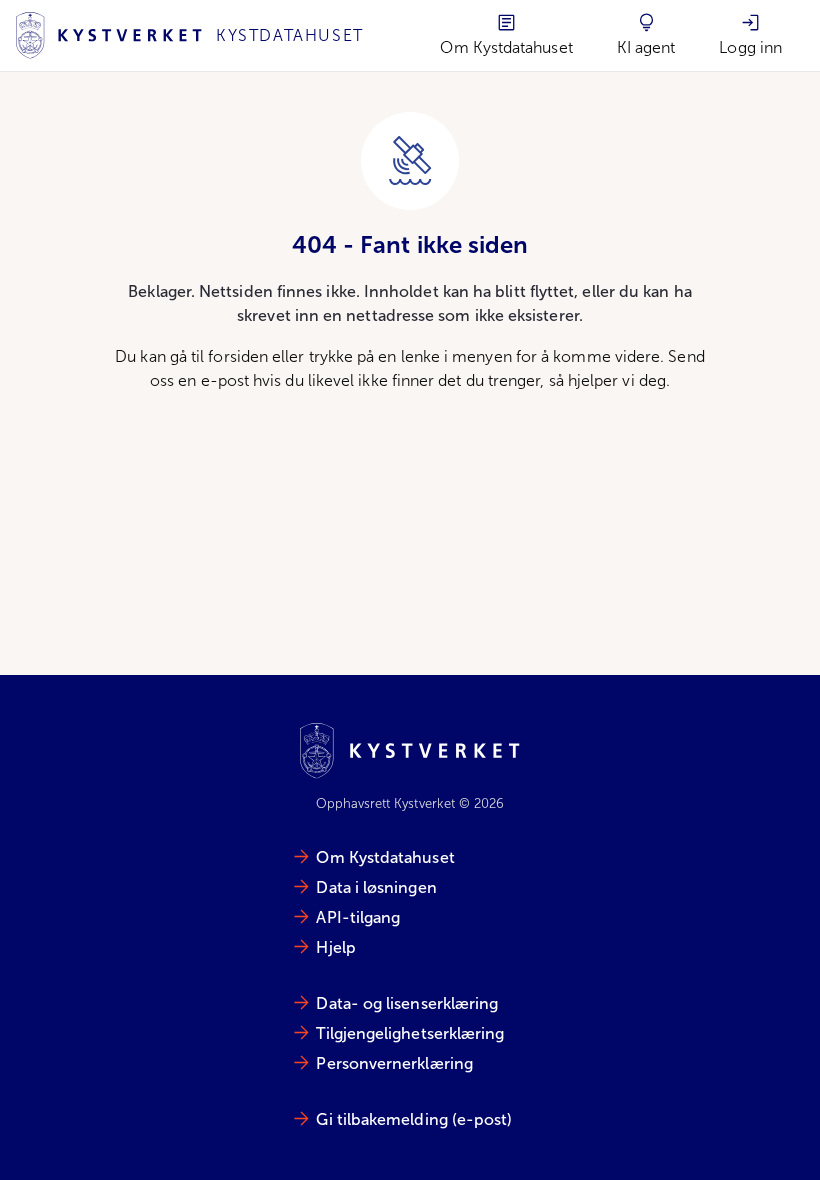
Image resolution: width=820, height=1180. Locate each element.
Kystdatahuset (290, 35)
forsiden (238, 356)
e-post (225, 380)
